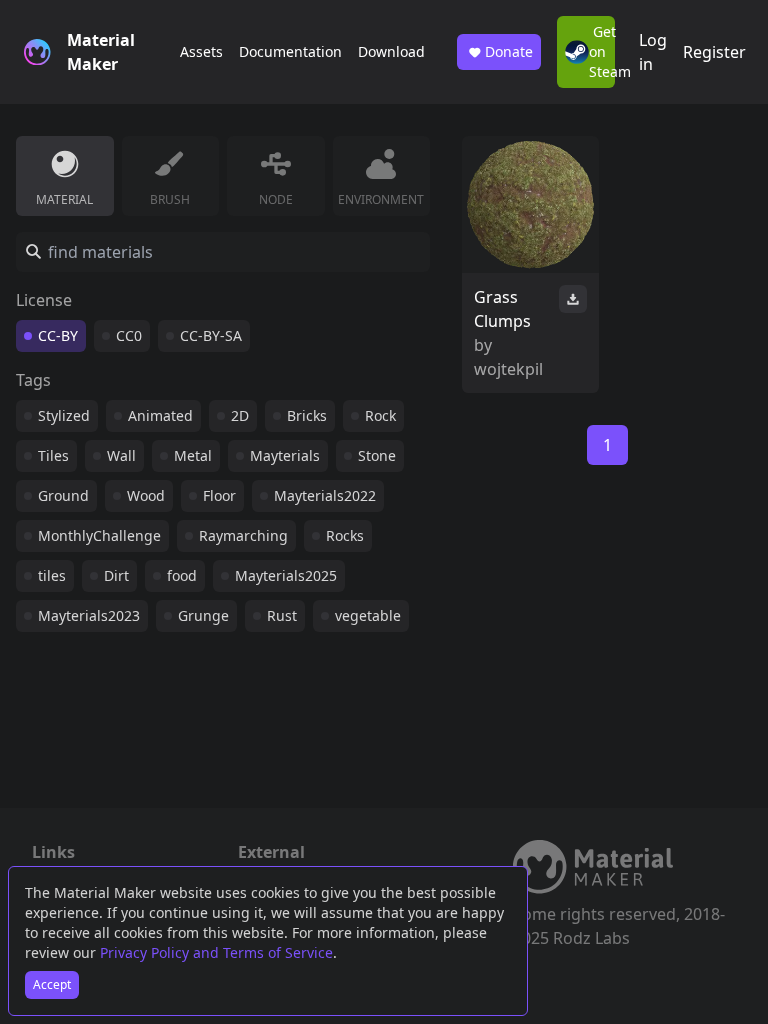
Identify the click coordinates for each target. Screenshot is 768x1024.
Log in (653, 52)
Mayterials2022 (325, 495)
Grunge (203, 615)
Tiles (53, 455)
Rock (380, 415)
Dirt (116, 575)
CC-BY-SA (211, 335)
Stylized (64, 415)
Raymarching (243, 535)
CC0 (129, 335)
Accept (52, 984)
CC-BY (58, 335)
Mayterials (285, 455)
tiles (52, 575)
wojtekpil (508, 369)
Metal (193, 455)
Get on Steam (602, 51)
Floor (219, 495)
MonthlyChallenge (99, 535)
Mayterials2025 (286, 575)
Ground (63, 495)
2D (240, 415)
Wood (146, 495)
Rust (282, 615)
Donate (509, 51)
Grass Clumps (502, 309)
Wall (121, 455)
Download (391, 51)
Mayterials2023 (89, 615)
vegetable (368, 615)
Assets (201, 51)
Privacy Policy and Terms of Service (216, 952)
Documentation (290, 51)
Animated (160, 415)
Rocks (345, 535)
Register (714, 52)
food (182, 575)
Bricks (307, 415)
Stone (377, 455)
